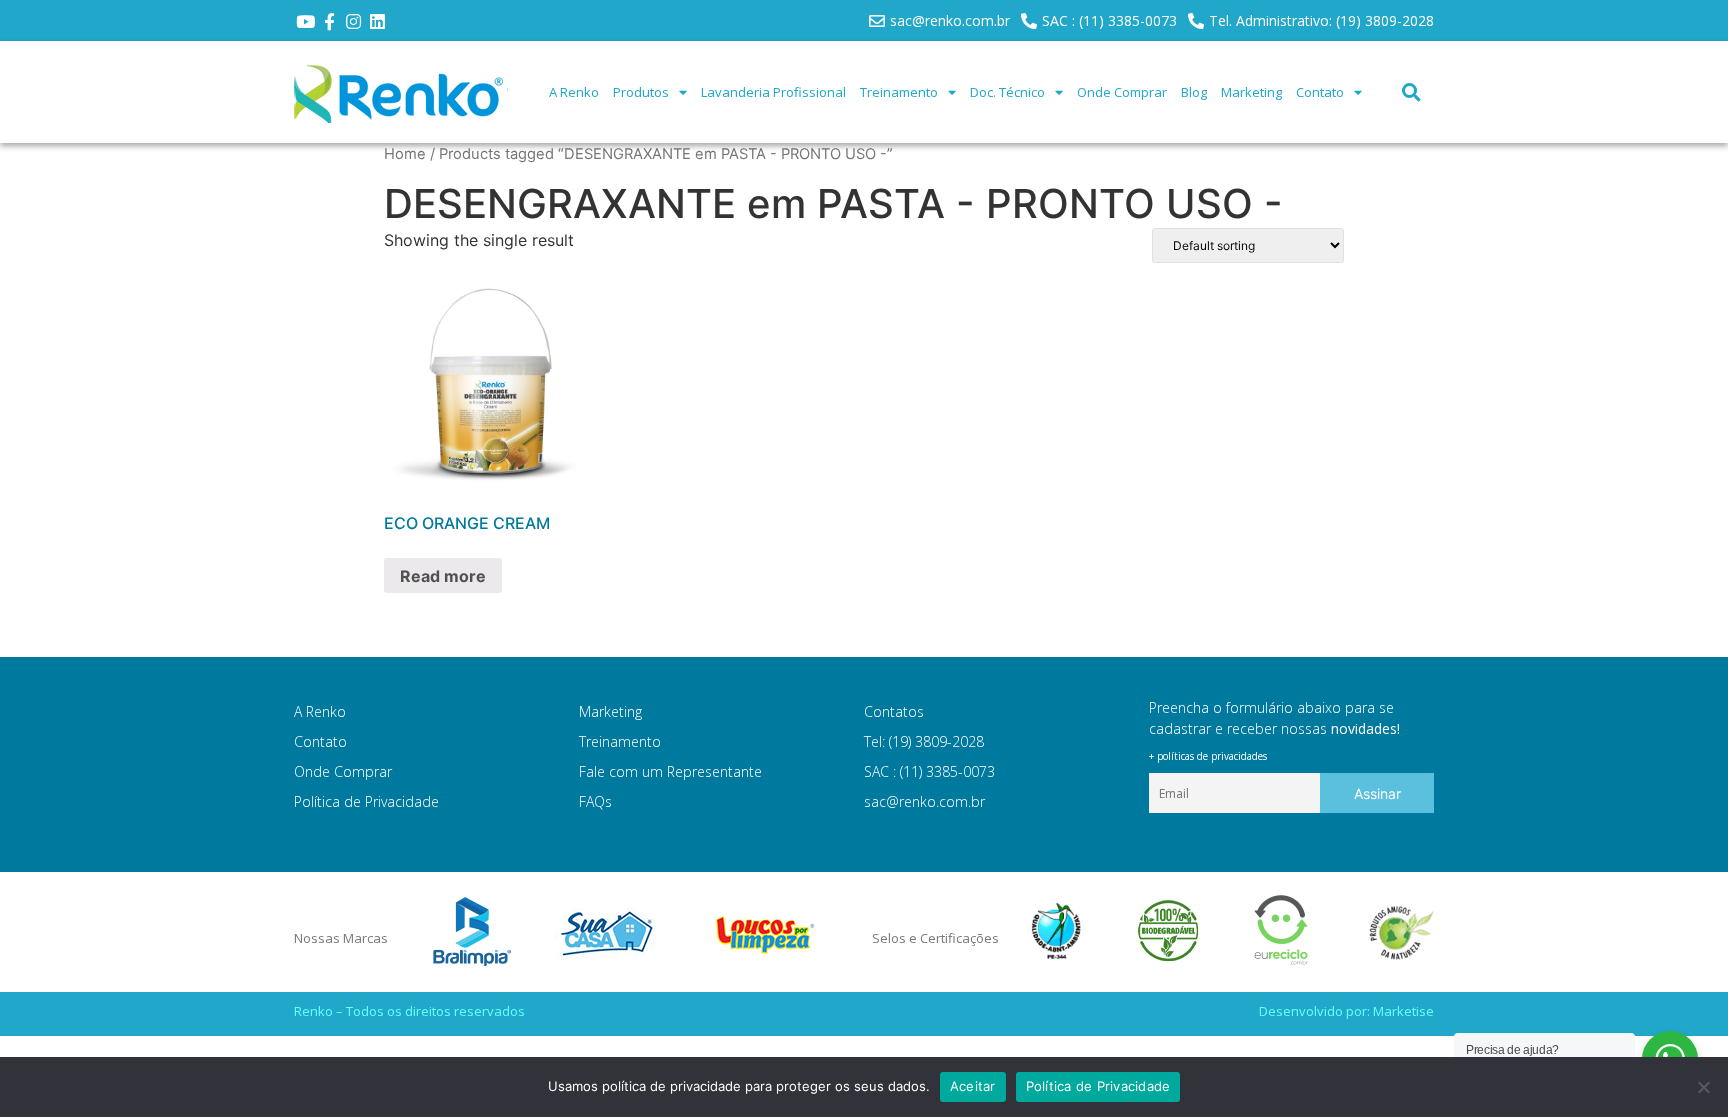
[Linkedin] (377, 22)
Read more (443, 576)
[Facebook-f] (330, 22)
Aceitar (973, 1086)
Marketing (1251, 92)
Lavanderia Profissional (773, 92)
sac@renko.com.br (924, 801)
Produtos (641, 92)
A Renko (574, 92)
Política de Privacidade (366, 801)
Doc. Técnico (1007, 92)
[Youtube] (306, 22)
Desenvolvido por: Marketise (1346, 1011)
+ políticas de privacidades (1208, 756)
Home (405, 154)
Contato (1320, 92)
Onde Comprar (1122, 92)
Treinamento (899, 92)
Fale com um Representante (670, 771)
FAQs (595, 801)
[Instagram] (354, 22)
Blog (1194, 92)
